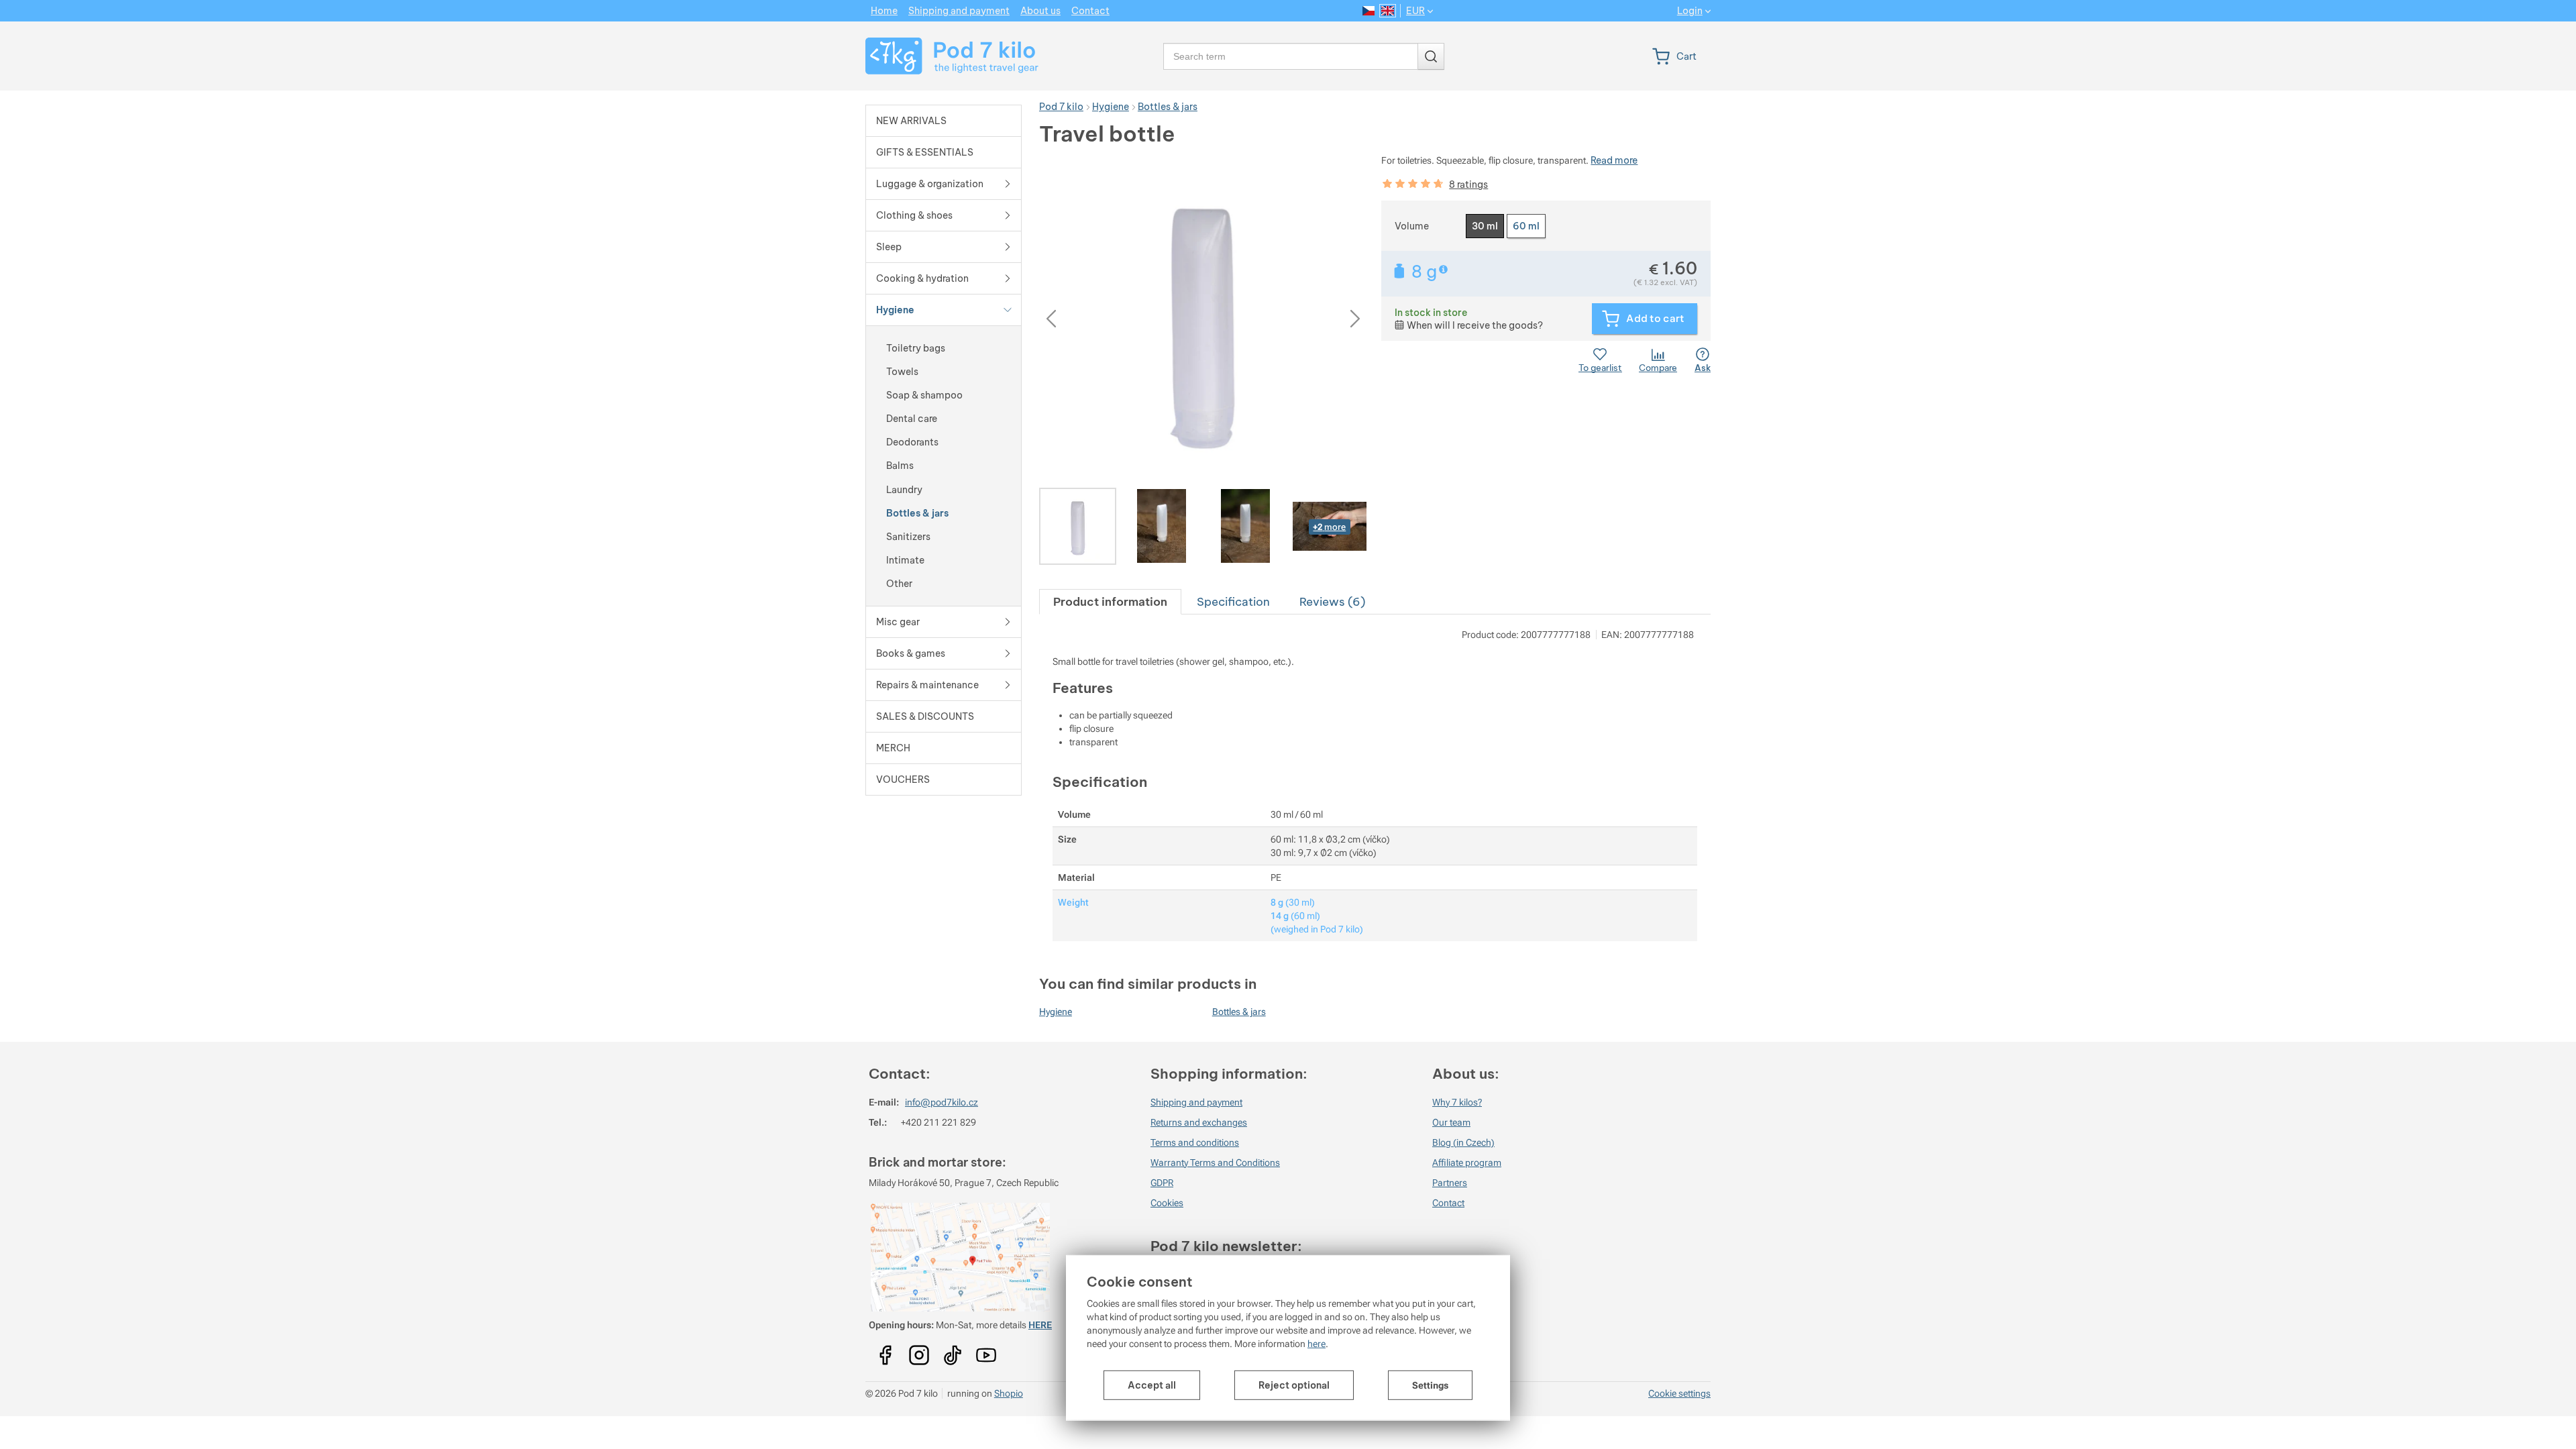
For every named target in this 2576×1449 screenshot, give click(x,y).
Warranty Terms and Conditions (1215, 1163)
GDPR (1162, 1183)
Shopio (1009, 1393)
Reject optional (1294, 1385)
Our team (1451, 1122)
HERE (1040, 1325)
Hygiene (1056, 1012)
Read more (1614, 160)
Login (1690, 11)
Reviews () (1332, 601)
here (1317, 1344)
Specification (1233, 601)
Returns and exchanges (1199, 1122)
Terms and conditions (1195, 1142)
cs (1369, 11)
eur (1415, 11)
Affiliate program (1467, 1163)
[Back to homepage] (944, 56)
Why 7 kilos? (1457, 1102)
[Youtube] (885, 1350)
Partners (1450, 1183)
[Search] (1431, 56)
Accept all (1152, 1385)
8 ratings (1468, 184)
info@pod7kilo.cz (942, 1102)
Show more (1445, 269)
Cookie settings (1679, 1393)
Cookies (1167, 1203)
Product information (1110, 601)
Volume (1412, 226)
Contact (1448, 1203)
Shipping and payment (1196, 1102)
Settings (1430, 1385)
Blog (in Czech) (1463, 1142)
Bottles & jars (1239, 1012)
